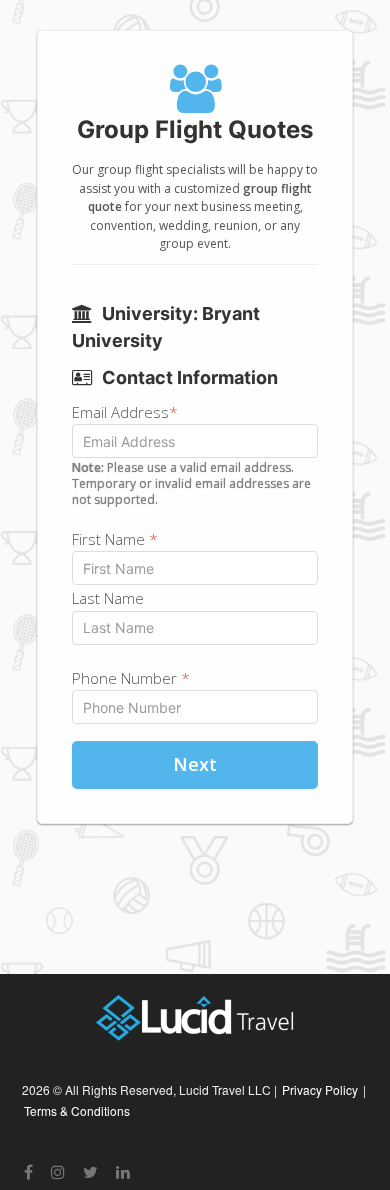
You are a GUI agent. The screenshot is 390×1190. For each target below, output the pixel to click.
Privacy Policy (320, 1089)
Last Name (108, 598)
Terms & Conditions (77, 1110)
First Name (115, 539)
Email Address (125, 412)
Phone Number (131, 678)
